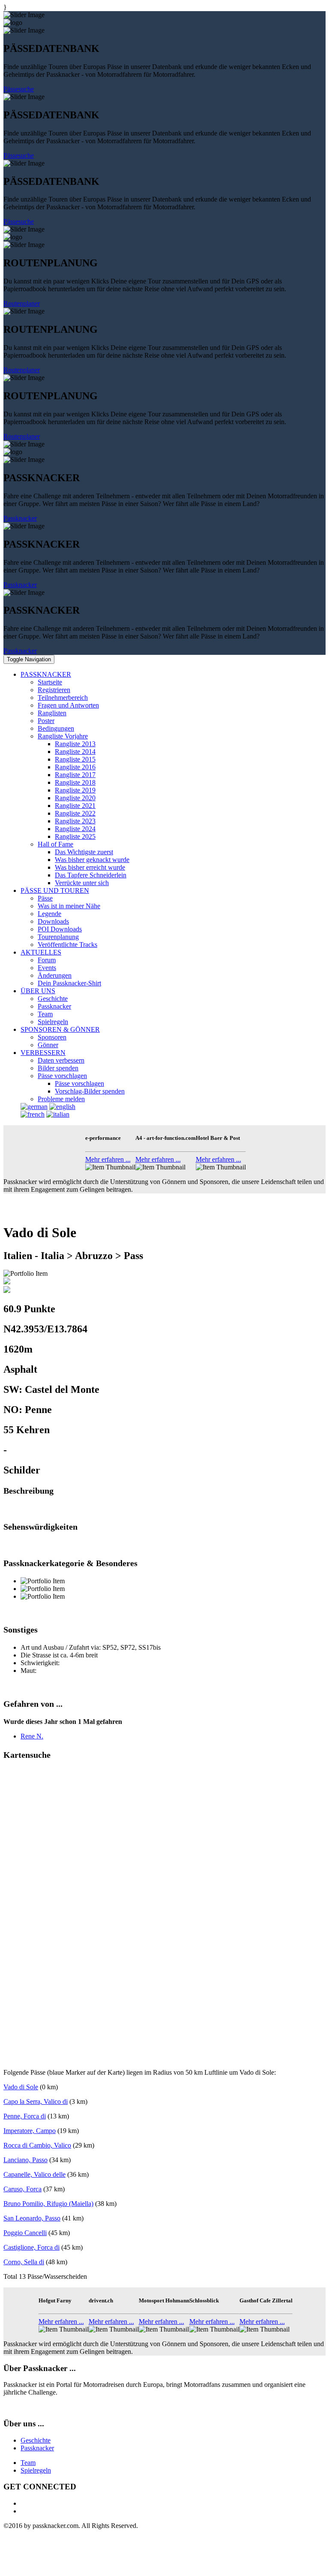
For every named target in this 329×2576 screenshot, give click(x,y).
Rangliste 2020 (75, 798)
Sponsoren (52, 1037)
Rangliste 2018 (75, 782)
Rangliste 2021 (75, 806)
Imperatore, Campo (30, 2131)
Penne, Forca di (25, 2116)
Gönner (48, 1045)
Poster (46, 721)
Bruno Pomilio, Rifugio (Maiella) (48, 2204)
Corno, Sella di (24, 2262)
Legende (49, 914)
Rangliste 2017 (75, 775)
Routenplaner (22, 303)
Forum (47, 960)
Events (47, 968)
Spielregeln (53, 1022)
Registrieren (54, 690)
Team (45, 1014)
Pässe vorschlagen (62, 1076)
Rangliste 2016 (75, 767)
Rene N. (32, 1736)
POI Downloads (60, 929)
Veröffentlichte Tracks (67, 945)
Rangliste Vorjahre (63, 736)
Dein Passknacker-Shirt (69, 983)
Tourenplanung (58, 937)
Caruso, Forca (22, 2189)
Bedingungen (56, 728)
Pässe (45, 898)
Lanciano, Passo (25, 2160)
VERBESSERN (43, 1053)
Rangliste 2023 (75, 821)
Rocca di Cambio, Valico (37, 2145)
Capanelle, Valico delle (34, 2174)
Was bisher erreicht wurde (90, 867)
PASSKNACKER (46, 674)
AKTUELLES (41, 952)
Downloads (53, 921)
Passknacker (20, 518)
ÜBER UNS (38, 991)
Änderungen (55, 975)
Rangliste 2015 (75, 759)
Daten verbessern (61, 1060)
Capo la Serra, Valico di (36, 2101)
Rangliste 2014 (75, 752)
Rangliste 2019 (75, 790)
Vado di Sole (21, 2087)
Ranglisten (52, 713)
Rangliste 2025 (75, 836)
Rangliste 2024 (75, 829)
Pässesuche (19, 89)
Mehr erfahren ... (108, 1159)
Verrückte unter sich (82, 883)
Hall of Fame (55, 844)
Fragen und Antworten (68, 705)
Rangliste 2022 (75, 813)
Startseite (50, 682)
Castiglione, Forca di (31, 2247)
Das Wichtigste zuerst (84, 852)
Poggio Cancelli (25, 2233)
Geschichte (53, 999)
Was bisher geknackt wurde (92, 860)
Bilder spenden (58, 1068)
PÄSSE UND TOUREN (55, 890)
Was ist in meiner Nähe (69, 906)
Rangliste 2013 (75, 744)
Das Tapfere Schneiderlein (91, 875)
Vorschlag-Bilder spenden (90, 1091)
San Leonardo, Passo (32, 2218)
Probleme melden (61, 1099)
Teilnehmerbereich (63, 697)
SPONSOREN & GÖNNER (60, 1029)
